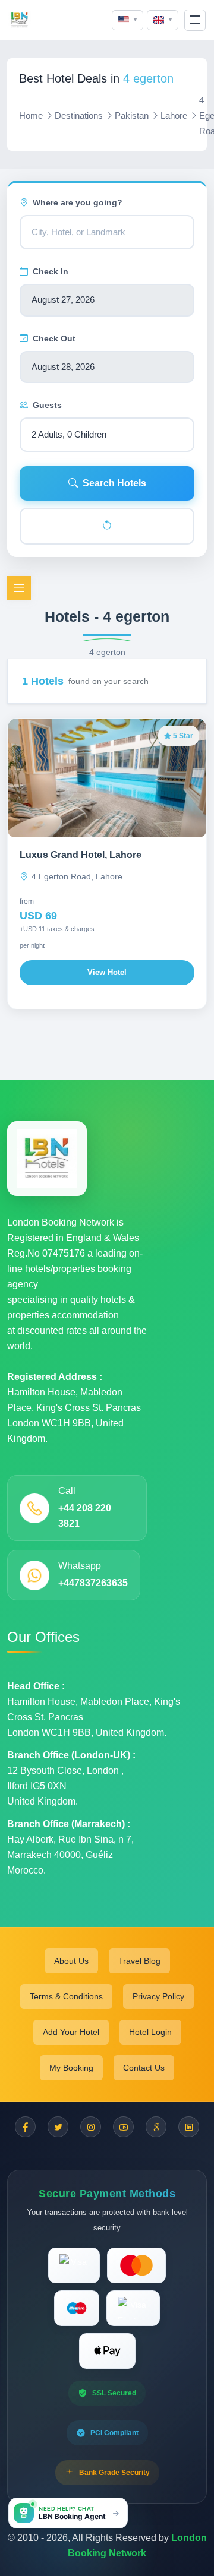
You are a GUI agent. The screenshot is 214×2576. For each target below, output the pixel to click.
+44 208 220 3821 (85, 1516)
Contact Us (144, 2068)
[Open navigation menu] (195, 20)
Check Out (54, 338)
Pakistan (132, 115)
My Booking (71, 2068)
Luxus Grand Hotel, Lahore (81, 855)
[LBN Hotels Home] (20, 20)
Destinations (79, 115)
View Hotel (107, 972)
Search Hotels (114, 483)
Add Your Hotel (71, 2032)
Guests (47, 405)
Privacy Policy (158, 1996)
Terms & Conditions (66, 1996)
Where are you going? (78, 202)
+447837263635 (93, 1583)
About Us (71, 1961)
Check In (51, 271)
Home (31, 115)
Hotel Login (150, 2032)
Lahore (174, 115)
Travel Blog (139, 1961)
